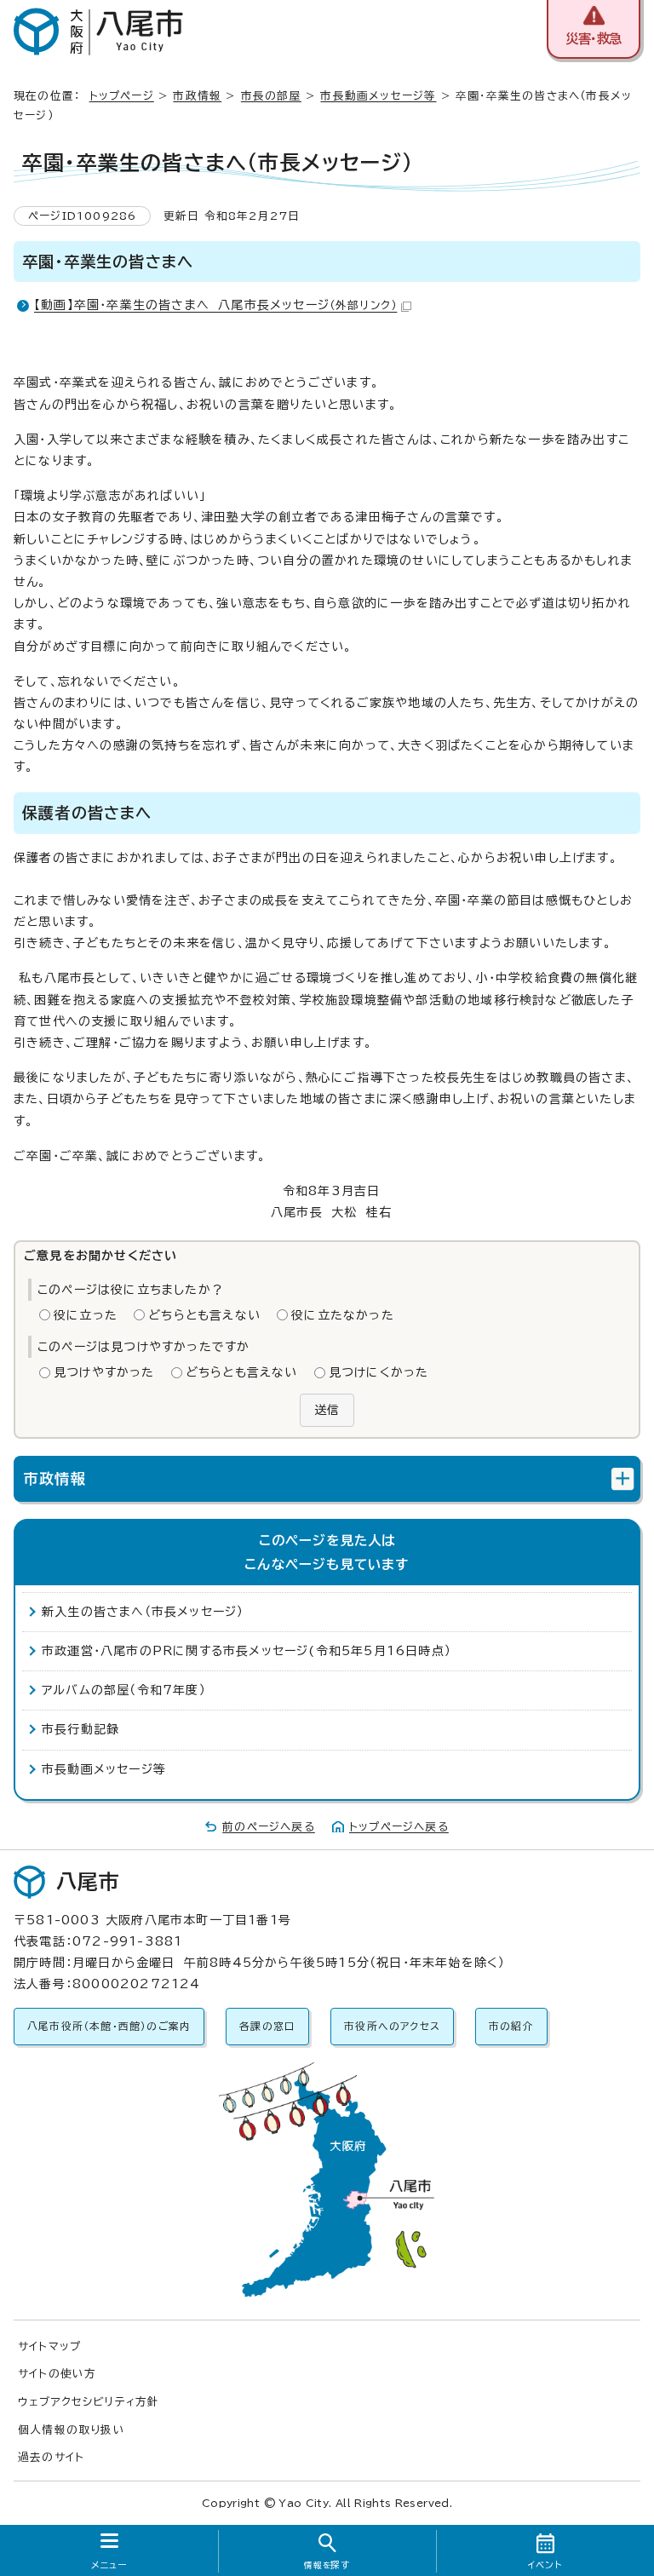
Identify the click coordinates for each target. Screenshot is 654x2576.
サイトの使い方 (57, 2374)
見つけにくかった (379, 1372)
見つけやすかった (104, 1372)
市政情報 (197, 96)
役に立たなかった (343, 1315)
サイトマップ (49, 2346)
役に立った (86, 1315)
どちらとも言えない (204, 1315)
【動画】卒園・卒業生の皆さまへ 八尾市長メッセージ (215, 305)
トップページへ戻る (399, 1827)
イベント (545, 2565)
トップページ (122, 96)
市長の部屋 (271, 96)
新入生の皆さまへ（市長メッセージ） (143, 1612)
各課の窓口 (267, 2026)
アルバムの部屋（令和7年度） (124, 1690)
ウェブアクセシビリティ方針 (89, 2402)
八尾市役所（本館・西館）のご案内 (109, 2026)
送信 (327, 1410)
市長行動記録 (80, 1729)
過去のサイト (51, 2457)
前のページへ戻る (269, 1827)
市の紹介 (511, 2026)
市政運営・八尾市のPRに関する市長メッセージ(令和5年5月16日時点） (247, 1651)
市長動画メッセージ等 (378, 96)
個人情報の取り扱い (72, 2430)
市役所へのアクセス (392, 2026)
